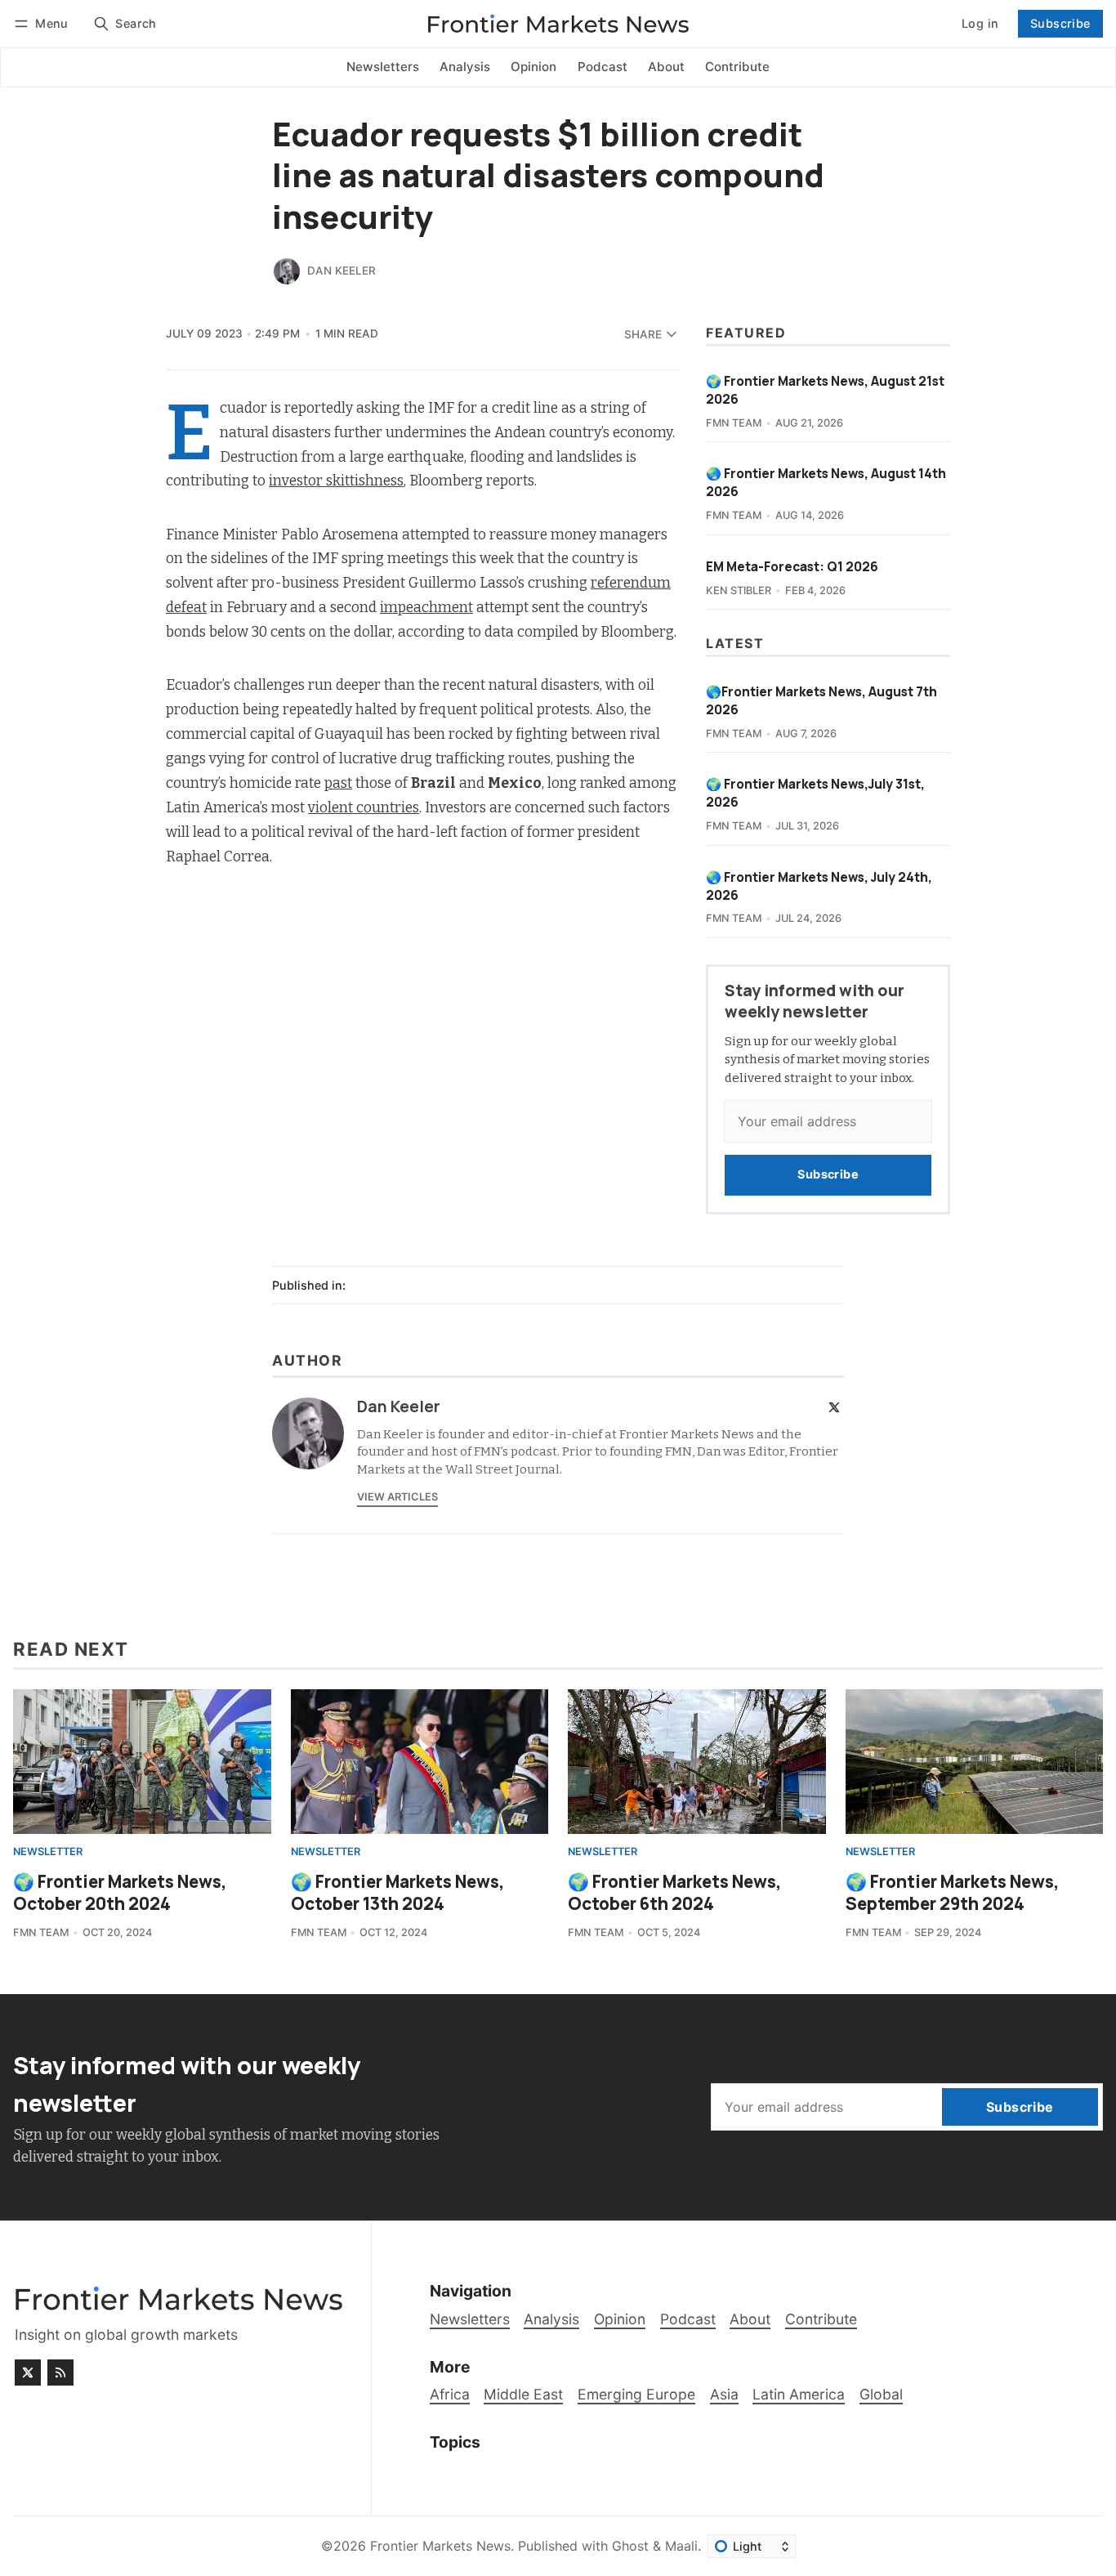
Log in (980, 23)
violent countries (364, 808)
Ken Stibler (739, 590)
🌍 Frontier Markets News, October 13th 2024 (398, 1892)
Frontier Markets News (440, 2546)
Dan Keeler (341, 271)
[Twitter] (834, 1407)
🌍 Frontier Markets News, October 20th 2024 (120, 1892)
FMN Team (734, 423)
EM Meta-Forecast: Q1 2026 (792, 567)
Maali (681, 2546)
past (338, 783)
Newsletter (48, 1852)
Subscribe (1060, 23)
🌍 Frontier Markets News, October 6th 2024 (675, 1892)
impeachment (426, 608)
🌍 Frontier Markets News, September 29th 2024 (953, 1892)
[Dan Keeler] (287, 271)
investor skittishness (336, 481)
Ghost (630, 2546)
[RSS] (60, 2373)
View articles (397, 1497)
